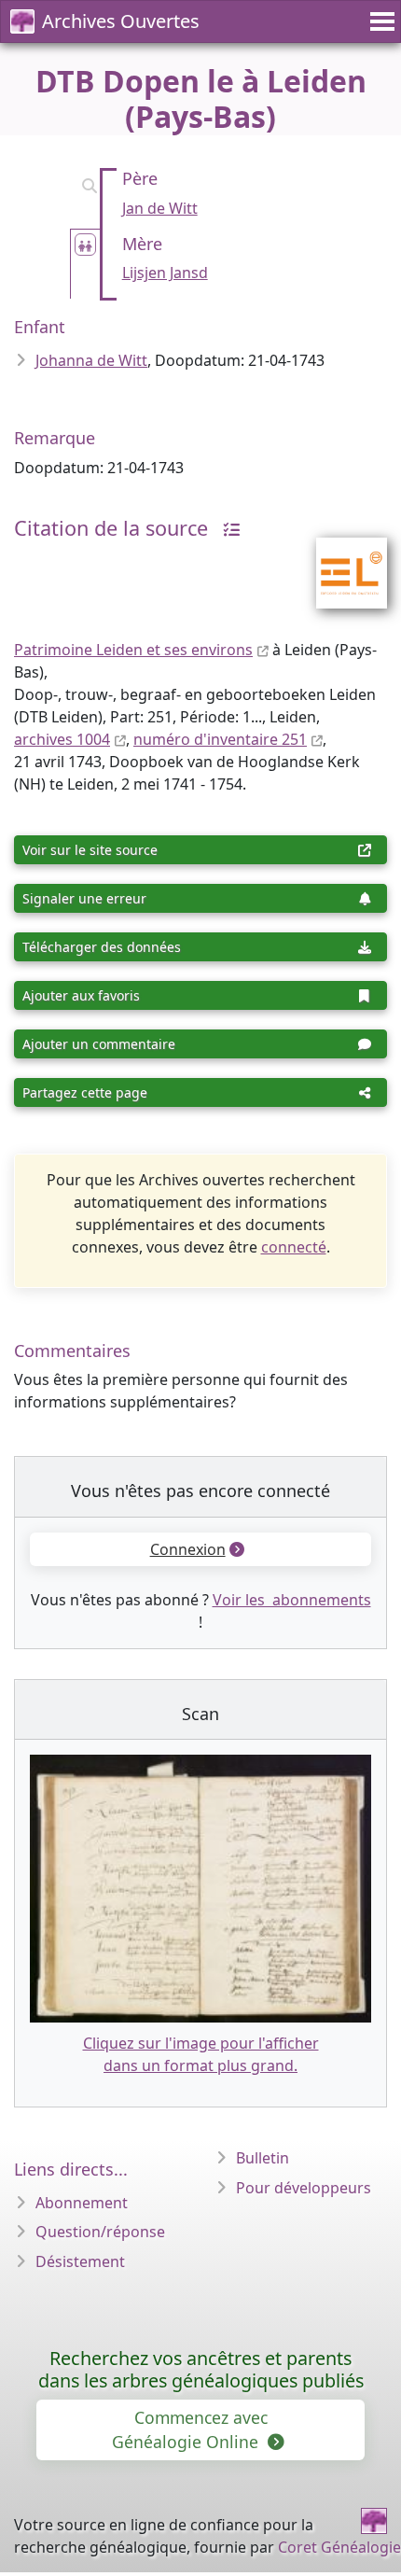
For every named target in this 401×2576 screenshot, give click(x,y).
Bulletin (263, 2158)
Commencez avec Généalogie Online (190, 2429)
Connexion (188, 1549)
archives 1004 (62, 739)
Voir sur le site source (90, 850)
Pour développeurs (304, 2188)
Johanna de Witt (91, 360)
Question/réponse (100, 2232)
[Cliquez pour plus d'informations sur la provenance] (227, 528)
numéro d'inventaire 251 (220, 739)
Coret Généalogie (339, 2547)
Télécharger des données (102, 947)
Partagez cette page (85, 1092)
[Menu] (380, 21)
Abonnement (82, 2203)
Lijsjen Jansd (165, 273)
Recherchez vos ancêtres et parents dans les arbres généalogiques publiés (201, 2369)
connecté (294, 1247)
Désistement (80, 2261)
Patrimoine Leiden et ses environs (133, 650)
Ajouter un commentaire (99, 1044)
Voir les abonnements (292, 1600)
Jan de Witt (160, 208)
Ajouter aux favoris (81, 995)
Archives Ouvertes (121, 21)
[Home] (374, 2521)
